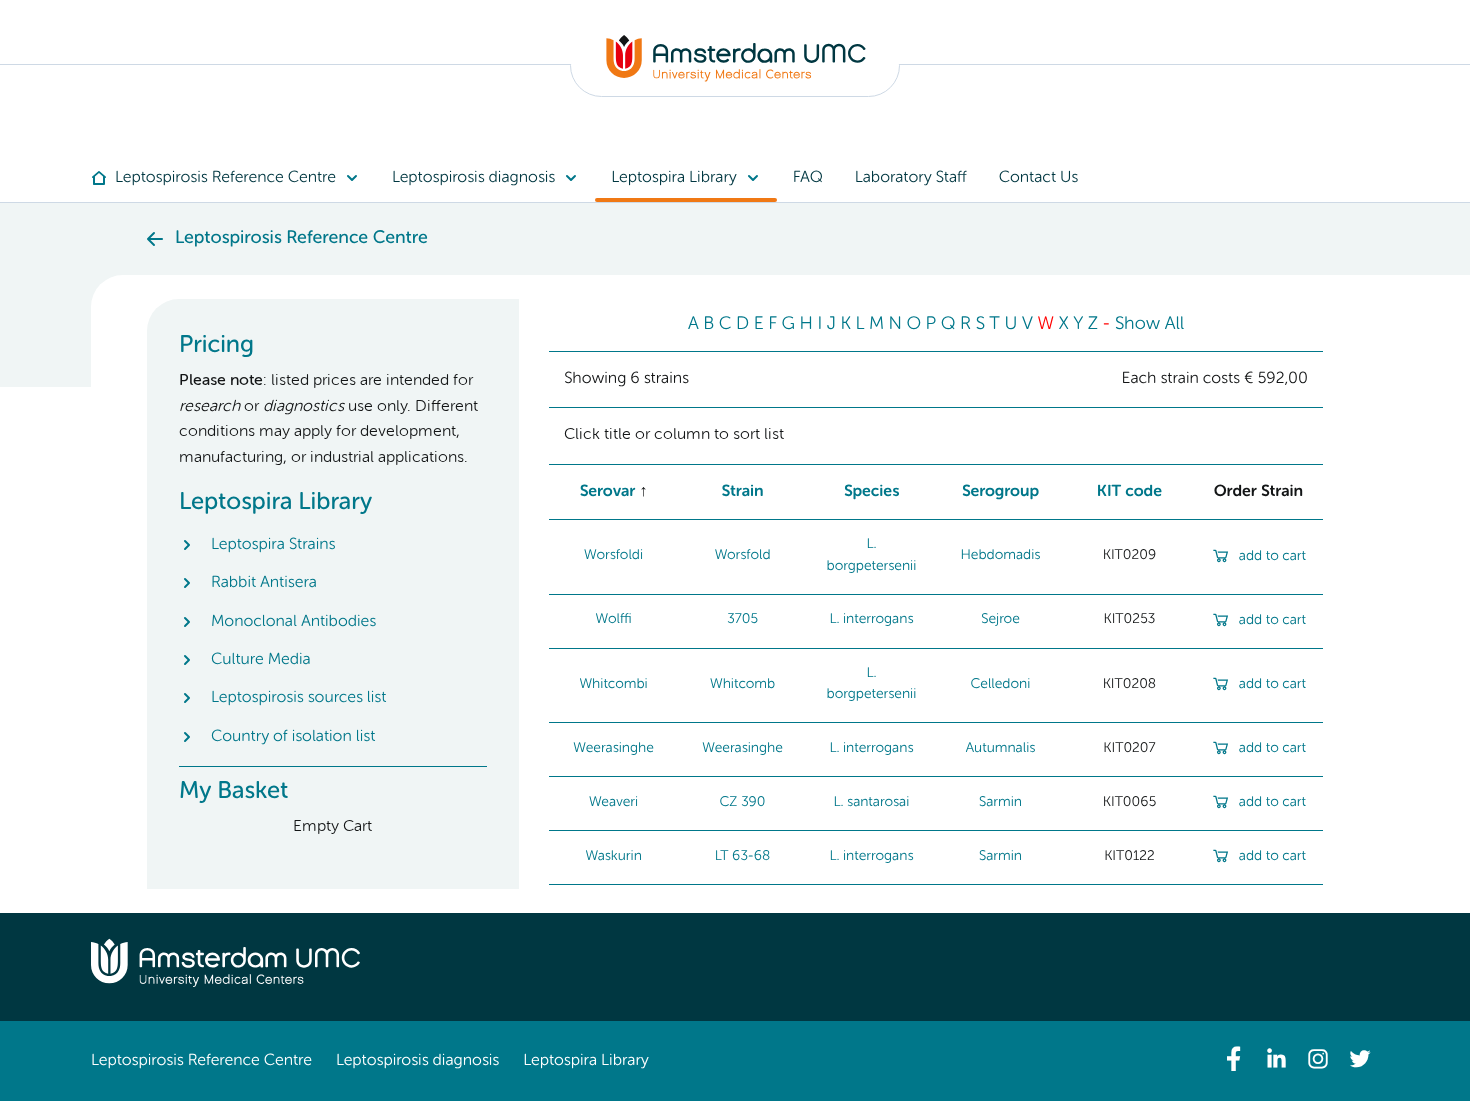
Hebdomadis (1001, 556)
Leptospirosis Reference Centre (201, 1061)
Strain (742, 492)
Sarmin (1000, 803)
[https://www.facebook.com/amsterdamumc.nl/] (1234, 1059)
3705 (742, 620)
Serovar (608, 492)
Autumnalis (1001, 749)
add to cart (1272, 557)
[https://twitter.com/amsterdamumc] (1360, 1059)
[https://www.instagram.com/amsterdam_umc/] (1318, 1059)
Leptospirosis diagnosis (417, 1061)
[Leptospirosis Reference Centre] (736, 78)
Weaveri (613, 803)
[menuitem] (233, 178)
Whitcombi (613, 685)
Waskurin (613, 857)
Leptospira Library (585, 1061)
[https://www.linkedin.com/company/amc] (1276, 1059)
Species (872, 492)
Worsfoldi (613, 556)
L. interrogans (871, 620)
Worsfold (742, 556)
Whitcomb (742, 685)
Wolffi (613, 620)
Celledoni (1000, 685)
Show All (1150, 325)
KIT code (1129, 492)
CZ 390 (742, 803)
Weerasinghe (613, 749)
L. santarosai (872, 803)
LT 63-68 (743, 857)
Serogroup (1001, 492)
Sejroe (1000, 620)
